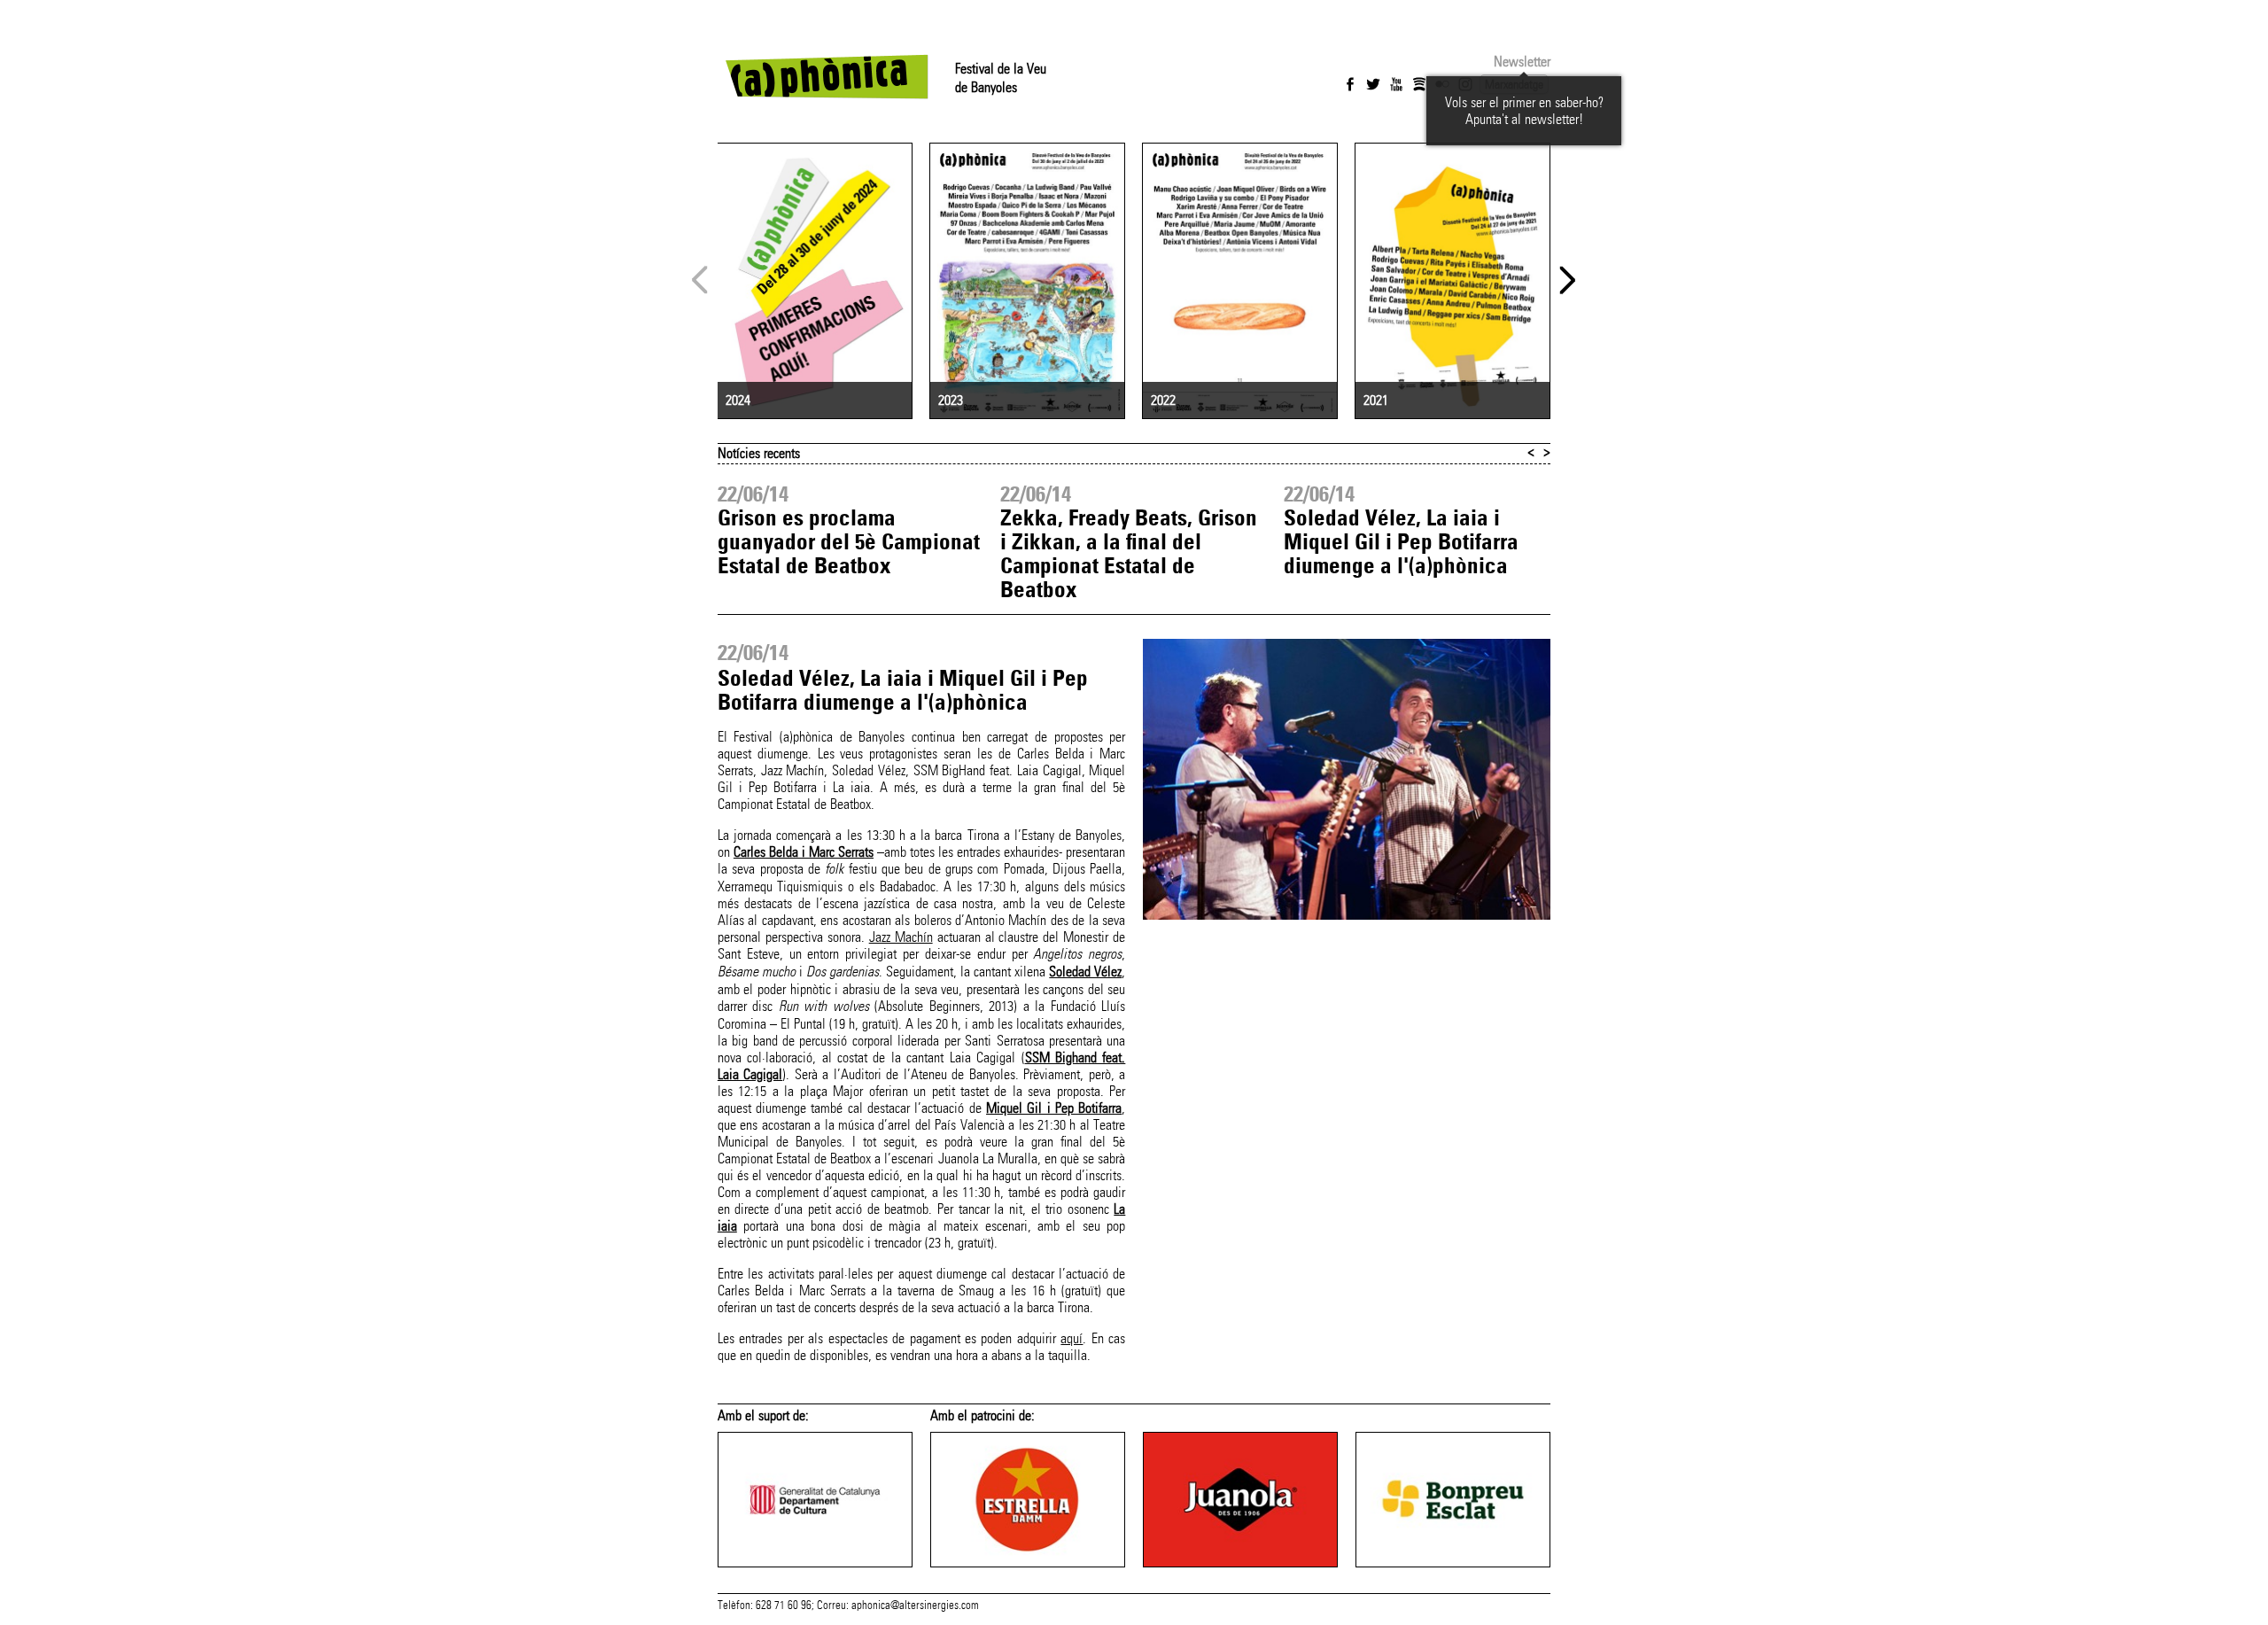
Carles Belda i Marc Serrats (804, 852)
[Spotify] (1419, 84)
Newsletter (1522, 62)
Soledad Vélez (1085, 972)
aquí (1072, 1338)
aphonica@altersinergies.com (915, 1606)
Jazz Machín (901, 937)
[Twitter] (1373, 84)
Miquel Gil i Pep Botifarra (1054, 1108)
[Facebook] (1350, 84)
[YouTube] (1396, 84)
